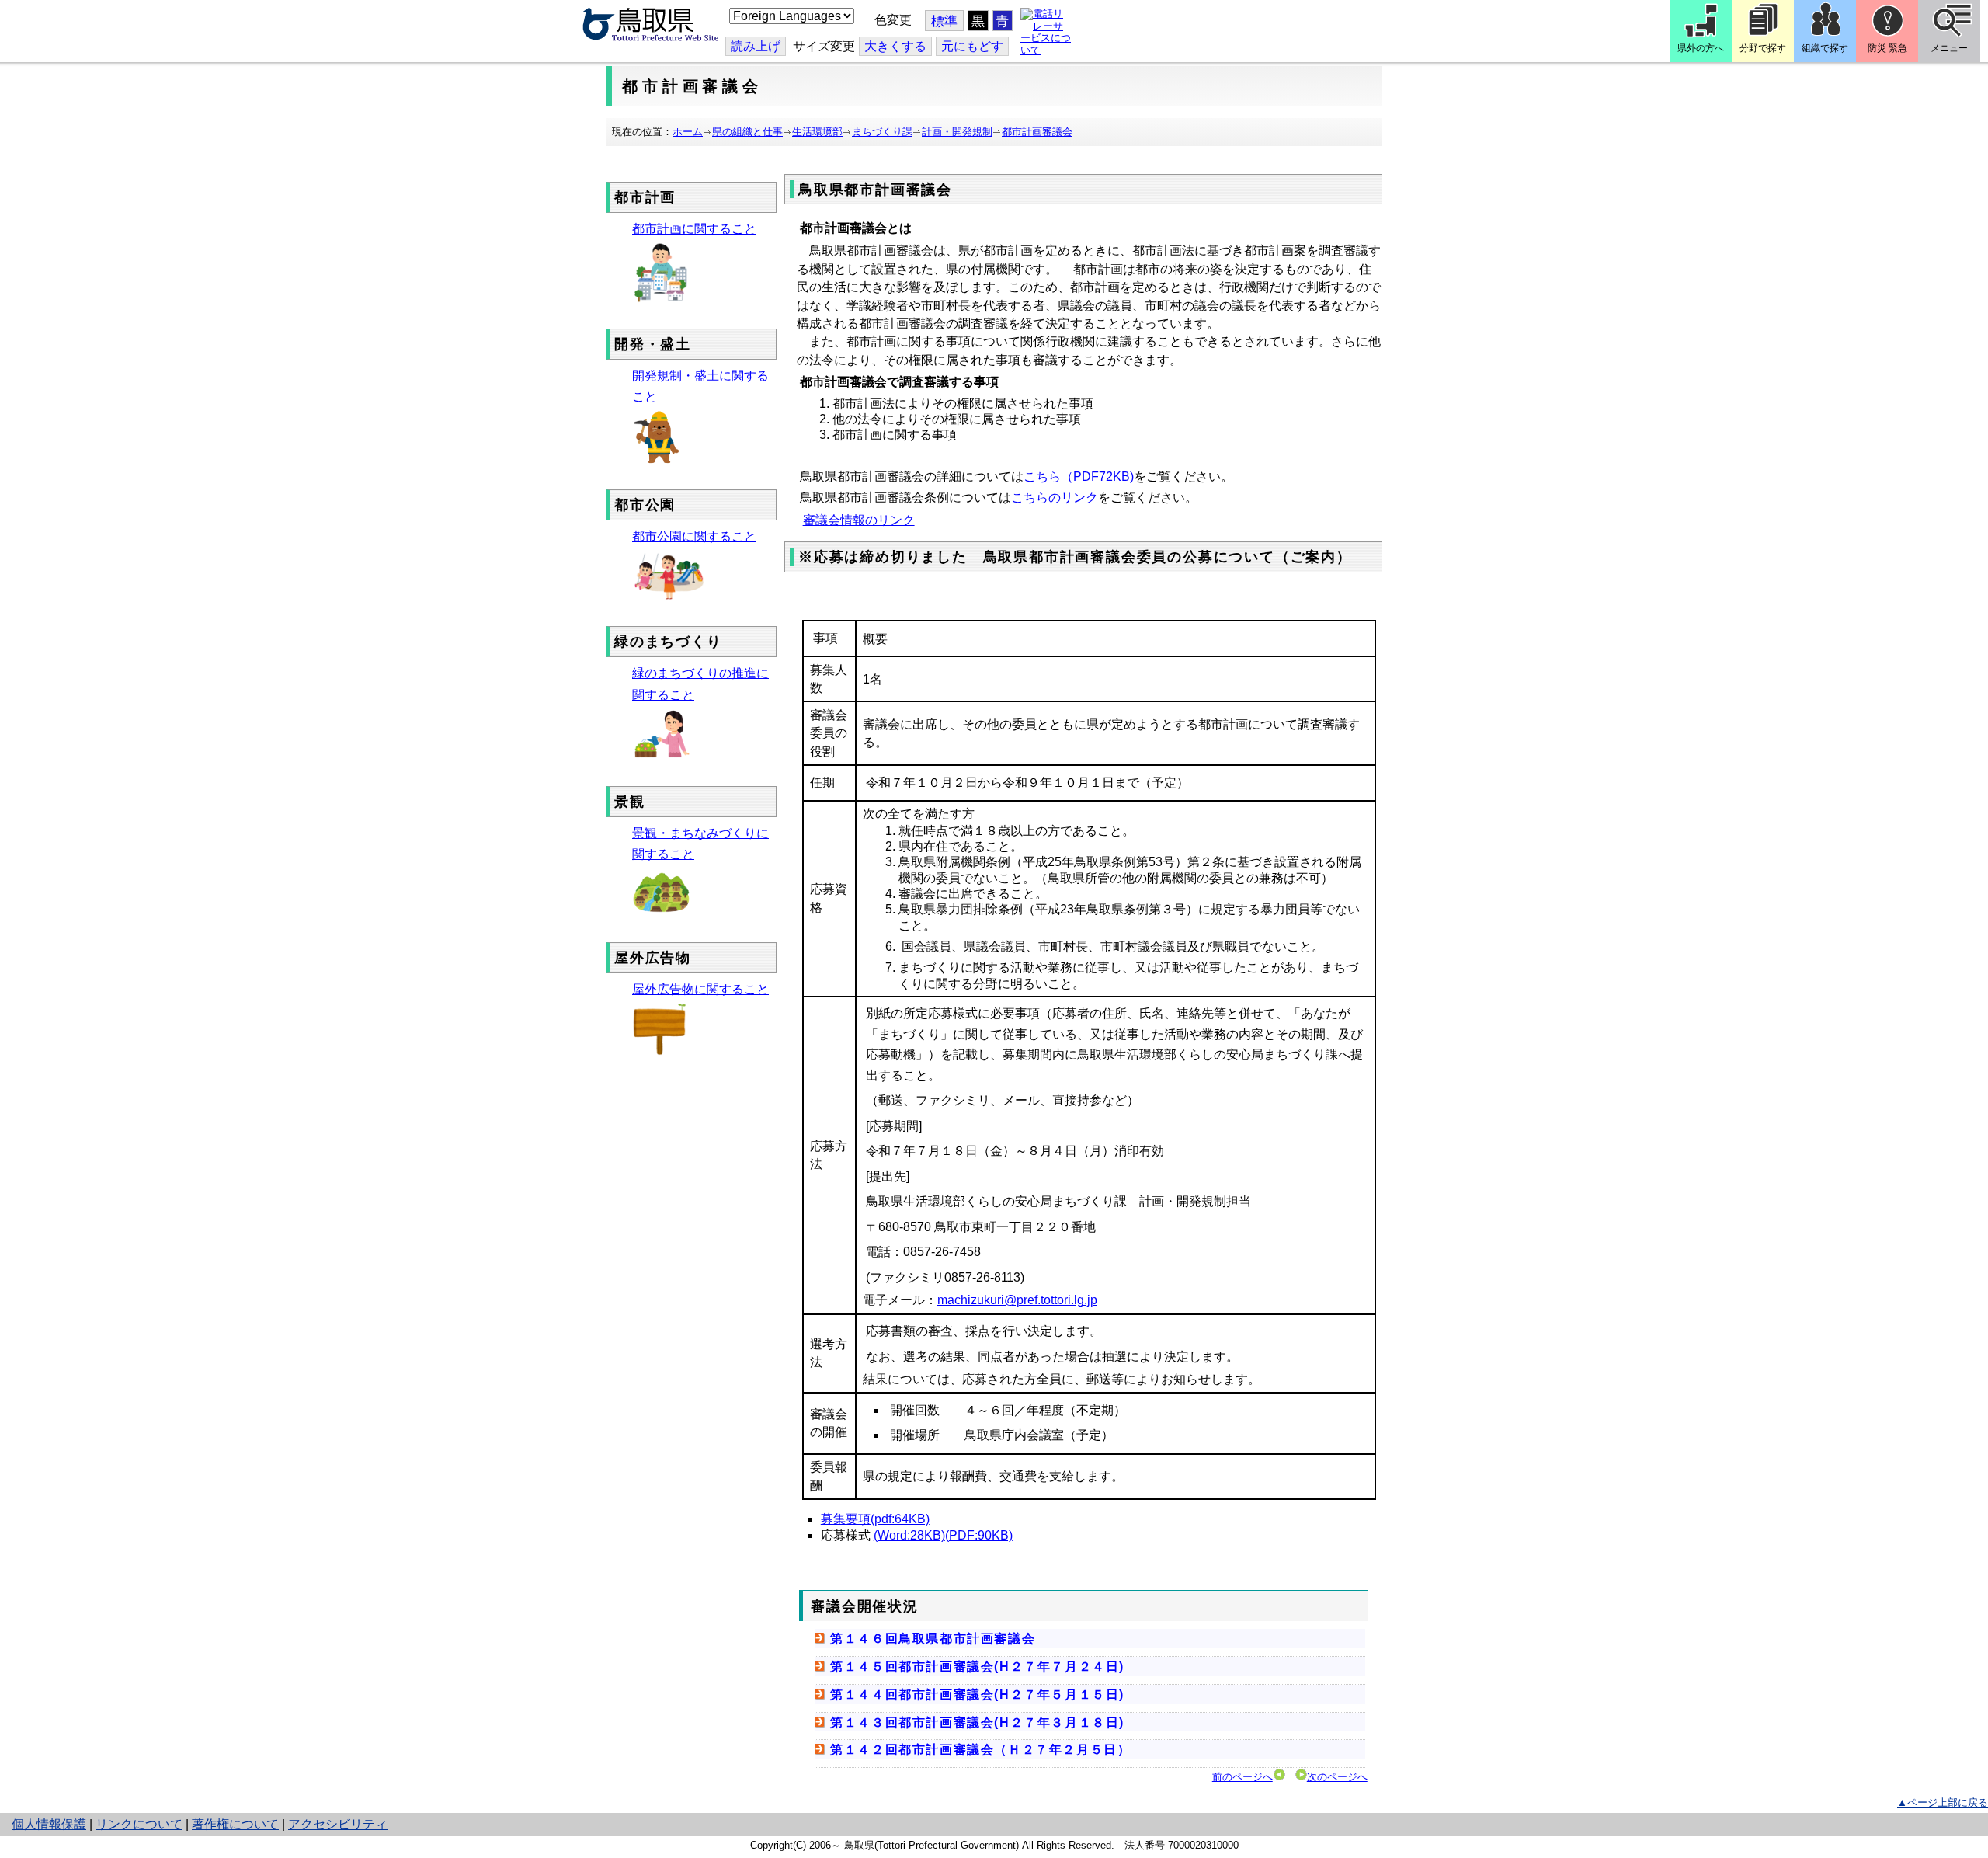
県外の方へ (1701, 48)
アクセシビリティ (338, 1824)
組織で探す (1825, 48)
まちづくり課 (882, 132)
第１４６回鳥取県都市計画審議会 (933, 1639)
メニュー (1949, 48)
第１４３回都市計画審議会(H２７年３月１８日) (977, 1722)
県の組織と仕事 (747, 132)
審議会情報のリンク (859, 520)
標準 (944, 21)
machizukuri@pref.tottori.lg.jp (1017, 1300)
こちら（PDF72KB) (1079, 477)
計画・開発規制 (957, 132)
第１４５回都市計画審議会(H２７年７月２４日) (977, 1667)
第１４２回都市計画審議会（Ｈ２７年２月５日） (980, 1750)
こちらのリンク (1055, 498)
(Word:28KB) (909, 1535)
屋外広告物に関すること (700, 989)
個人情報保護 (49, 1824)
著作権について (235, 1824)
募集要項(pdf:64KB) (875, 1519)
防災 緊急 (1887, 48)
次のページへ (1337, 1777)
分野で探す (1763, 48)
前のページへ (1242, 1777)
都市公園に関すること (694, 536)
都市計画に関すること (694, 229)
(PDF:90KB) (979, 1535)
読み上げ (756, 46)
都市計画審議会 (1037, 132)
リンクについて (139, 1824)
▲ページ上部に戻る (1943, 1802)
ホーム (688, 132)
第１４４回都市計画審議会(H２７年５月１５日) (977, 1694)
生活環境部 (817, 132)
